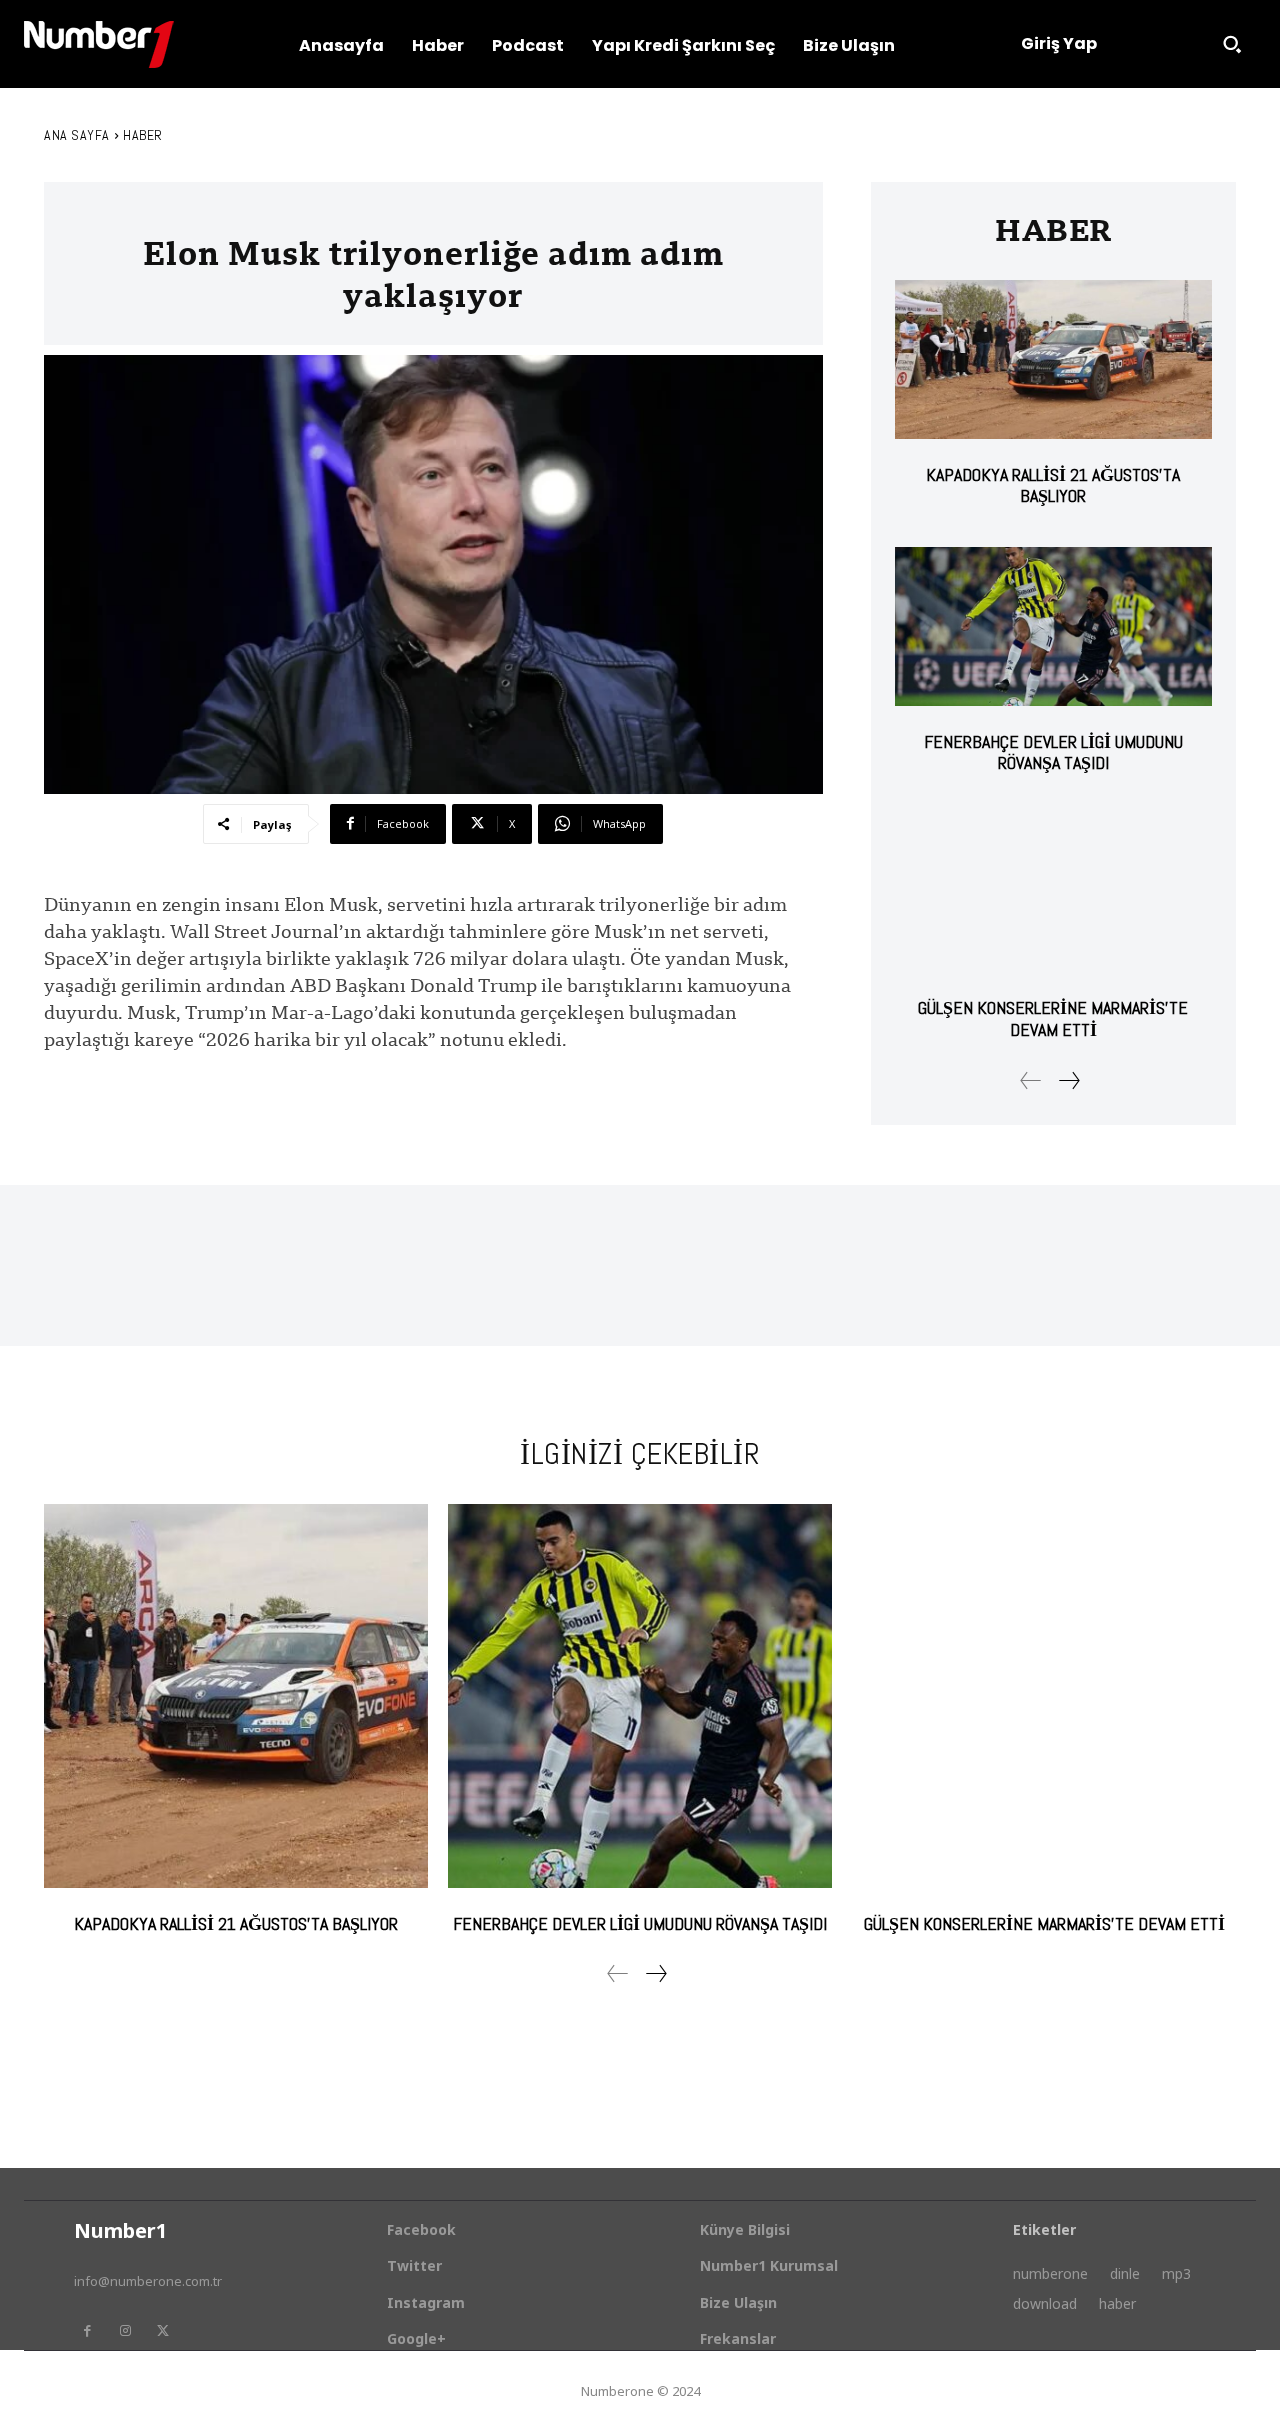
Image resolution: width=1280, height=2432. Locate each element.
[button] (1232, 44)
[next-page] (1068, 1080)
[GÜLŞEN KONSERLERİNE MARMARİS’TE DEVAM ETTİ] (1053, 893)
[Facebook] (87, 2331)
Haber (143, 135)
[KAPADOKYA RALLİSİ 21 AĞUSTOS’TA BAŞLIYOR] (1053, 359)
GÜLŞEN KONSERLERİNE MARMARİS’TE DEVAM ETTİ (1053, 1018)
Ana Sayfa (77, 135)
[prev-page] (1031, 1080)
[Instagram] (125, 2331)
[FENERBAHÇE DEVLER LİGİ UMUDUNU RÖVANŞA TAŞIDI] (1053, 626)
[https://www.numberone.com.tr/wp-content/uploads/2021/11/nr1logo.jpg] (99, 44)
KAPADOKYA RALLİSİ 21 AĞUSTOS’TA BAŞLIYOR (1053, 485)
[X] (163, 2331)
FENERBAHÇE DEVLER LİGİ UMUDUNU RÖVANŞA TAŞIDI (1053, 752)
